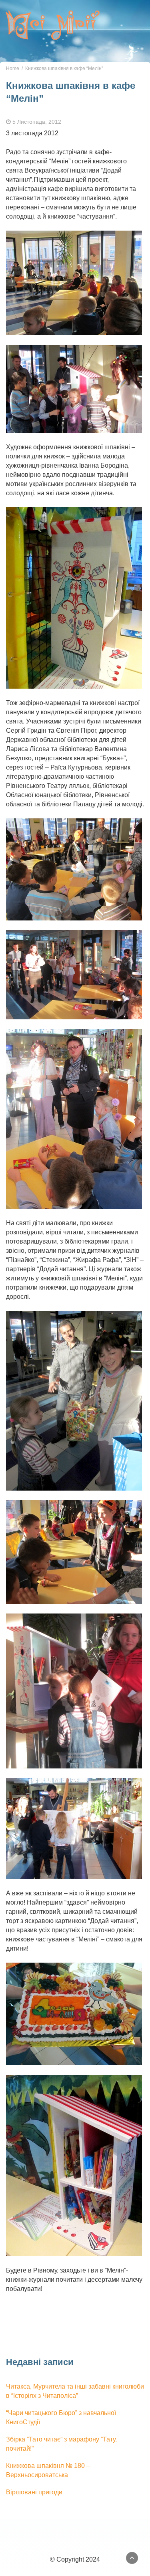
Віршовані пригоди (34, 2492)
